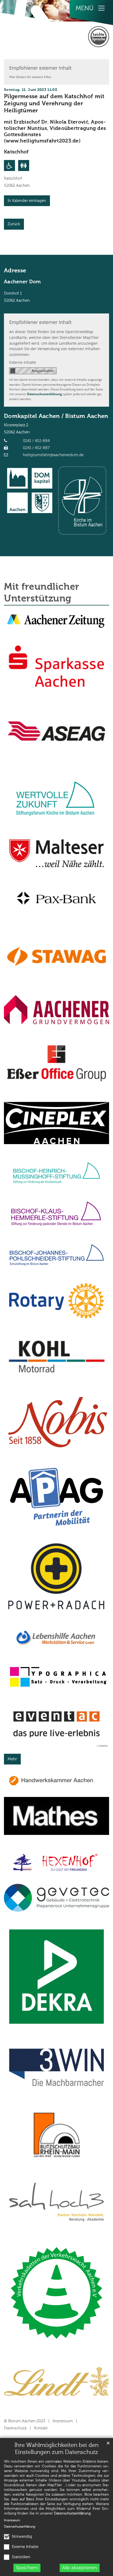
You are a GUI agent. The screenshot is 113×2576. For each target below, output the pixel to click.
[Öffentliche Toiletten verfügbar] (24, 166)
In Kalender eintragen (27, 201)
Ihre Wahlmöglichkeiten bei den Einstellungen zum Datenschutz (56, 2449)
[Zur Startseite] (28, 30)
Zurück (14, 224)
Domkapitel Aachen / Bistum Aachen (56, 416)
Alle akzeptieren (79, 2568)
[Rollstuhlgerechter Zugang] (9, 166)
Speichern (27, 2568)
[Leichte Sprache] (99, 37)
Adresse (15, 271)
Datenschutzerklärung (72, 2513)
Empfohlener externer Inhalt (40, 68)
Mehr (12, 1759)
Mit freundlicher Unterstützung (42, 593)
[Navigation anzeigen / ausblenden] (101, 8)
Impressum (12, 2520)
